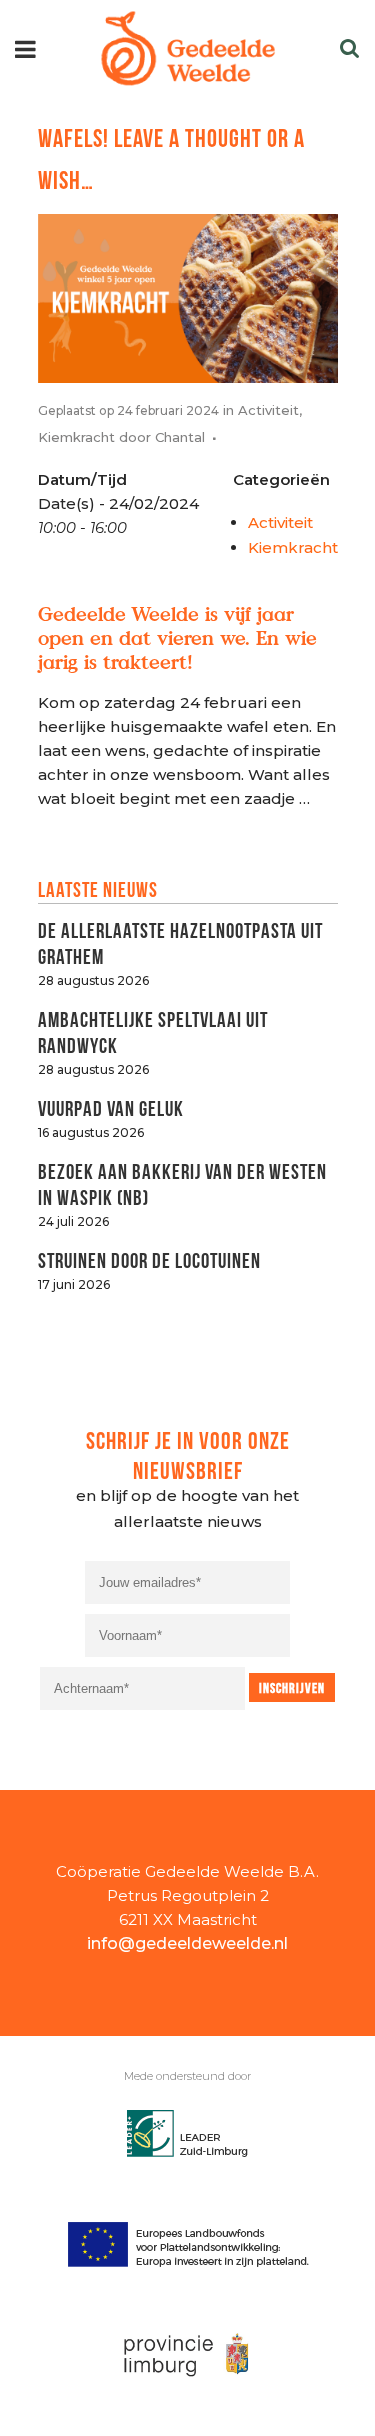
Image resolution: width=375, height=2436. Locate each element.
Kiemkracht (76, 437)
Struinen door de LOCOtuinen (149, 1258)
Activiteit (268, 410)
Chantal (180, 437)
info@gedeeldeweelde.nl (187, 1943)
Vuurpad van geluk (111, 1106)
